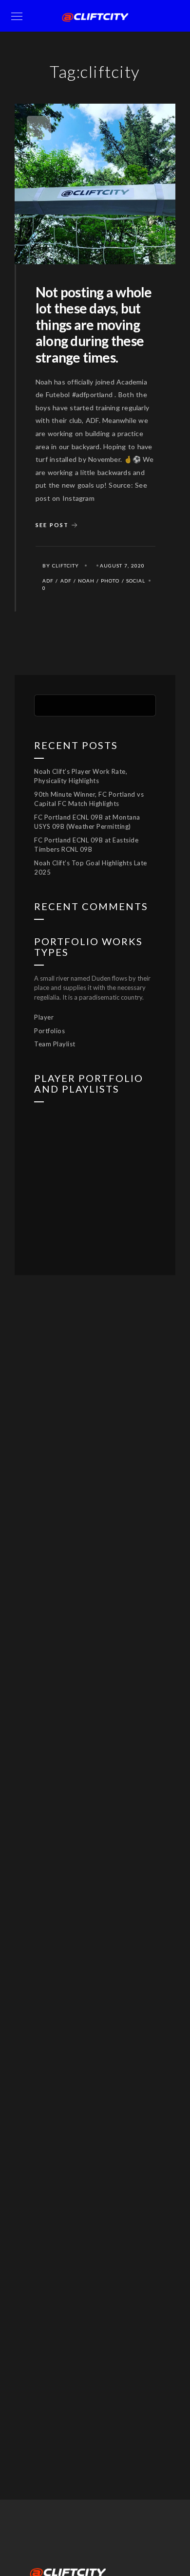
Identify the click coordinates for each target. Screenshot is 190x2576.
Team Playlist (55, 1044)
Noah (86, 581)
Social (136, 581)
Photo (110, 581)
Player (44, 1017)
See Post (52, 524)
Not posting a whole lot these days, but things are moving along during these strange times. (94, 325)
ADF (48, 581)
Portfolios (49, 1031)
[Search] (141, 704)
